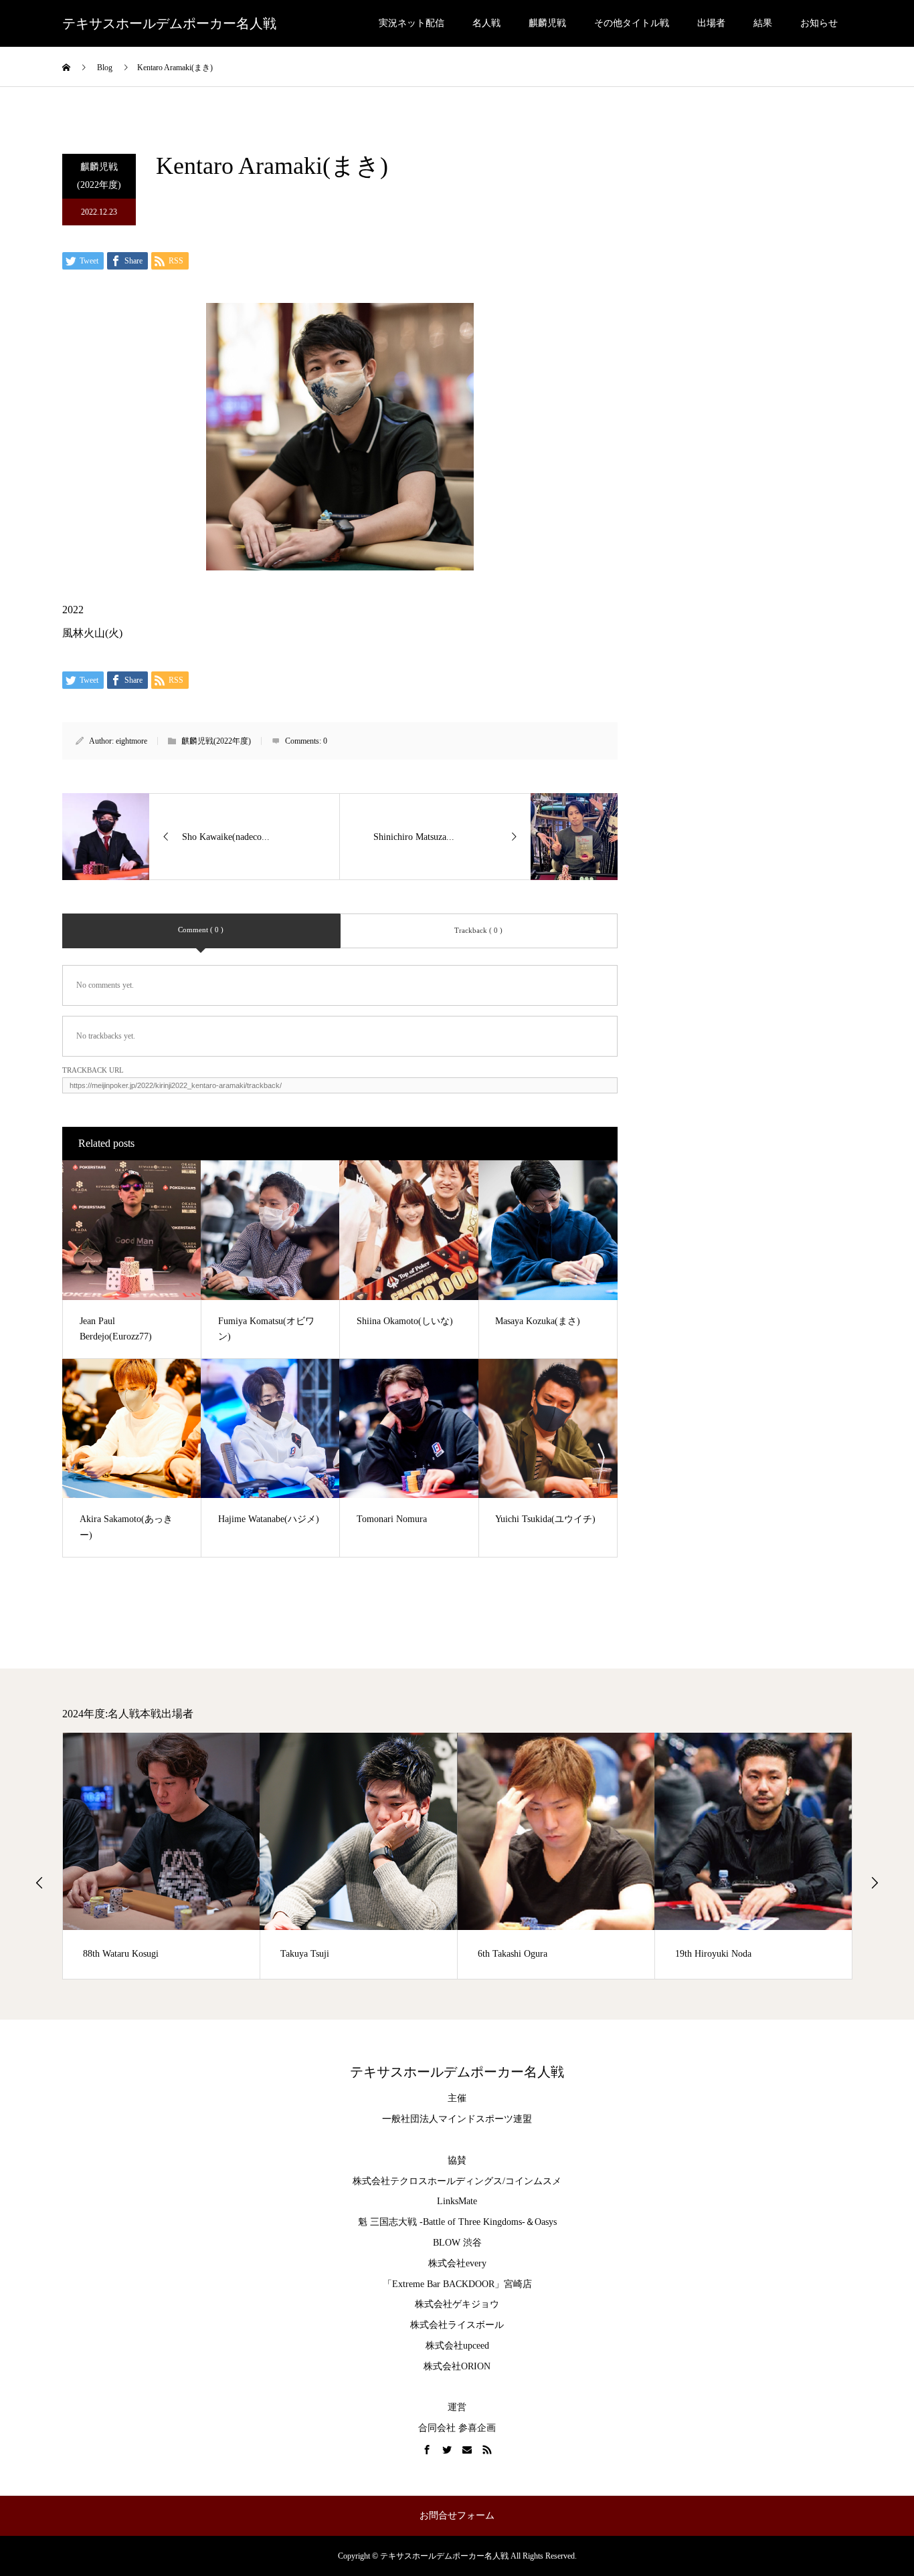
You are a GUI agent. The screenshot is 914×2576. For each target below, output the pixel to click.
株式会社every (457, 2263)
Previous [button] (39, 1883)
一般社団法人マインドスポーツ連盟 (457, 2119)
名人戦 (486, 23)
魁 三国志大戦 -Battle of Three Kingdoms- (442, 2222)
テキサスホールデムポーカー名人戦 (169, 23)
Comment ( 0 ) (201, 930)
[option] (162, 1856)
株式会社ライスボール (457, 2325)
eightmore (131, 741)
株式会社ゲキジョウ (457, 2304)
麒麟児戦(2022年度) (99, 176)
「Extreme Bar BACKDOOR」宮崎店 (457, 2284)
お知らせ (819, 23)
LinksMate (457, 2201)
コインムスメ (533, 2181)
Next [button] (875, 1883)
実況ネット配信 (412, 23)
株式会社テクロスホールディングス (428, 2181)
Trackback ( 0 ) (478, 930)
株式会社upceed (457, 2346)
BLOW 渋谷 (457, 2243)
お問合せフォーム (457, 2515)
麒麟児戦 (547, 23)
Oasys (546, 2222)
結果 (763, 23)
